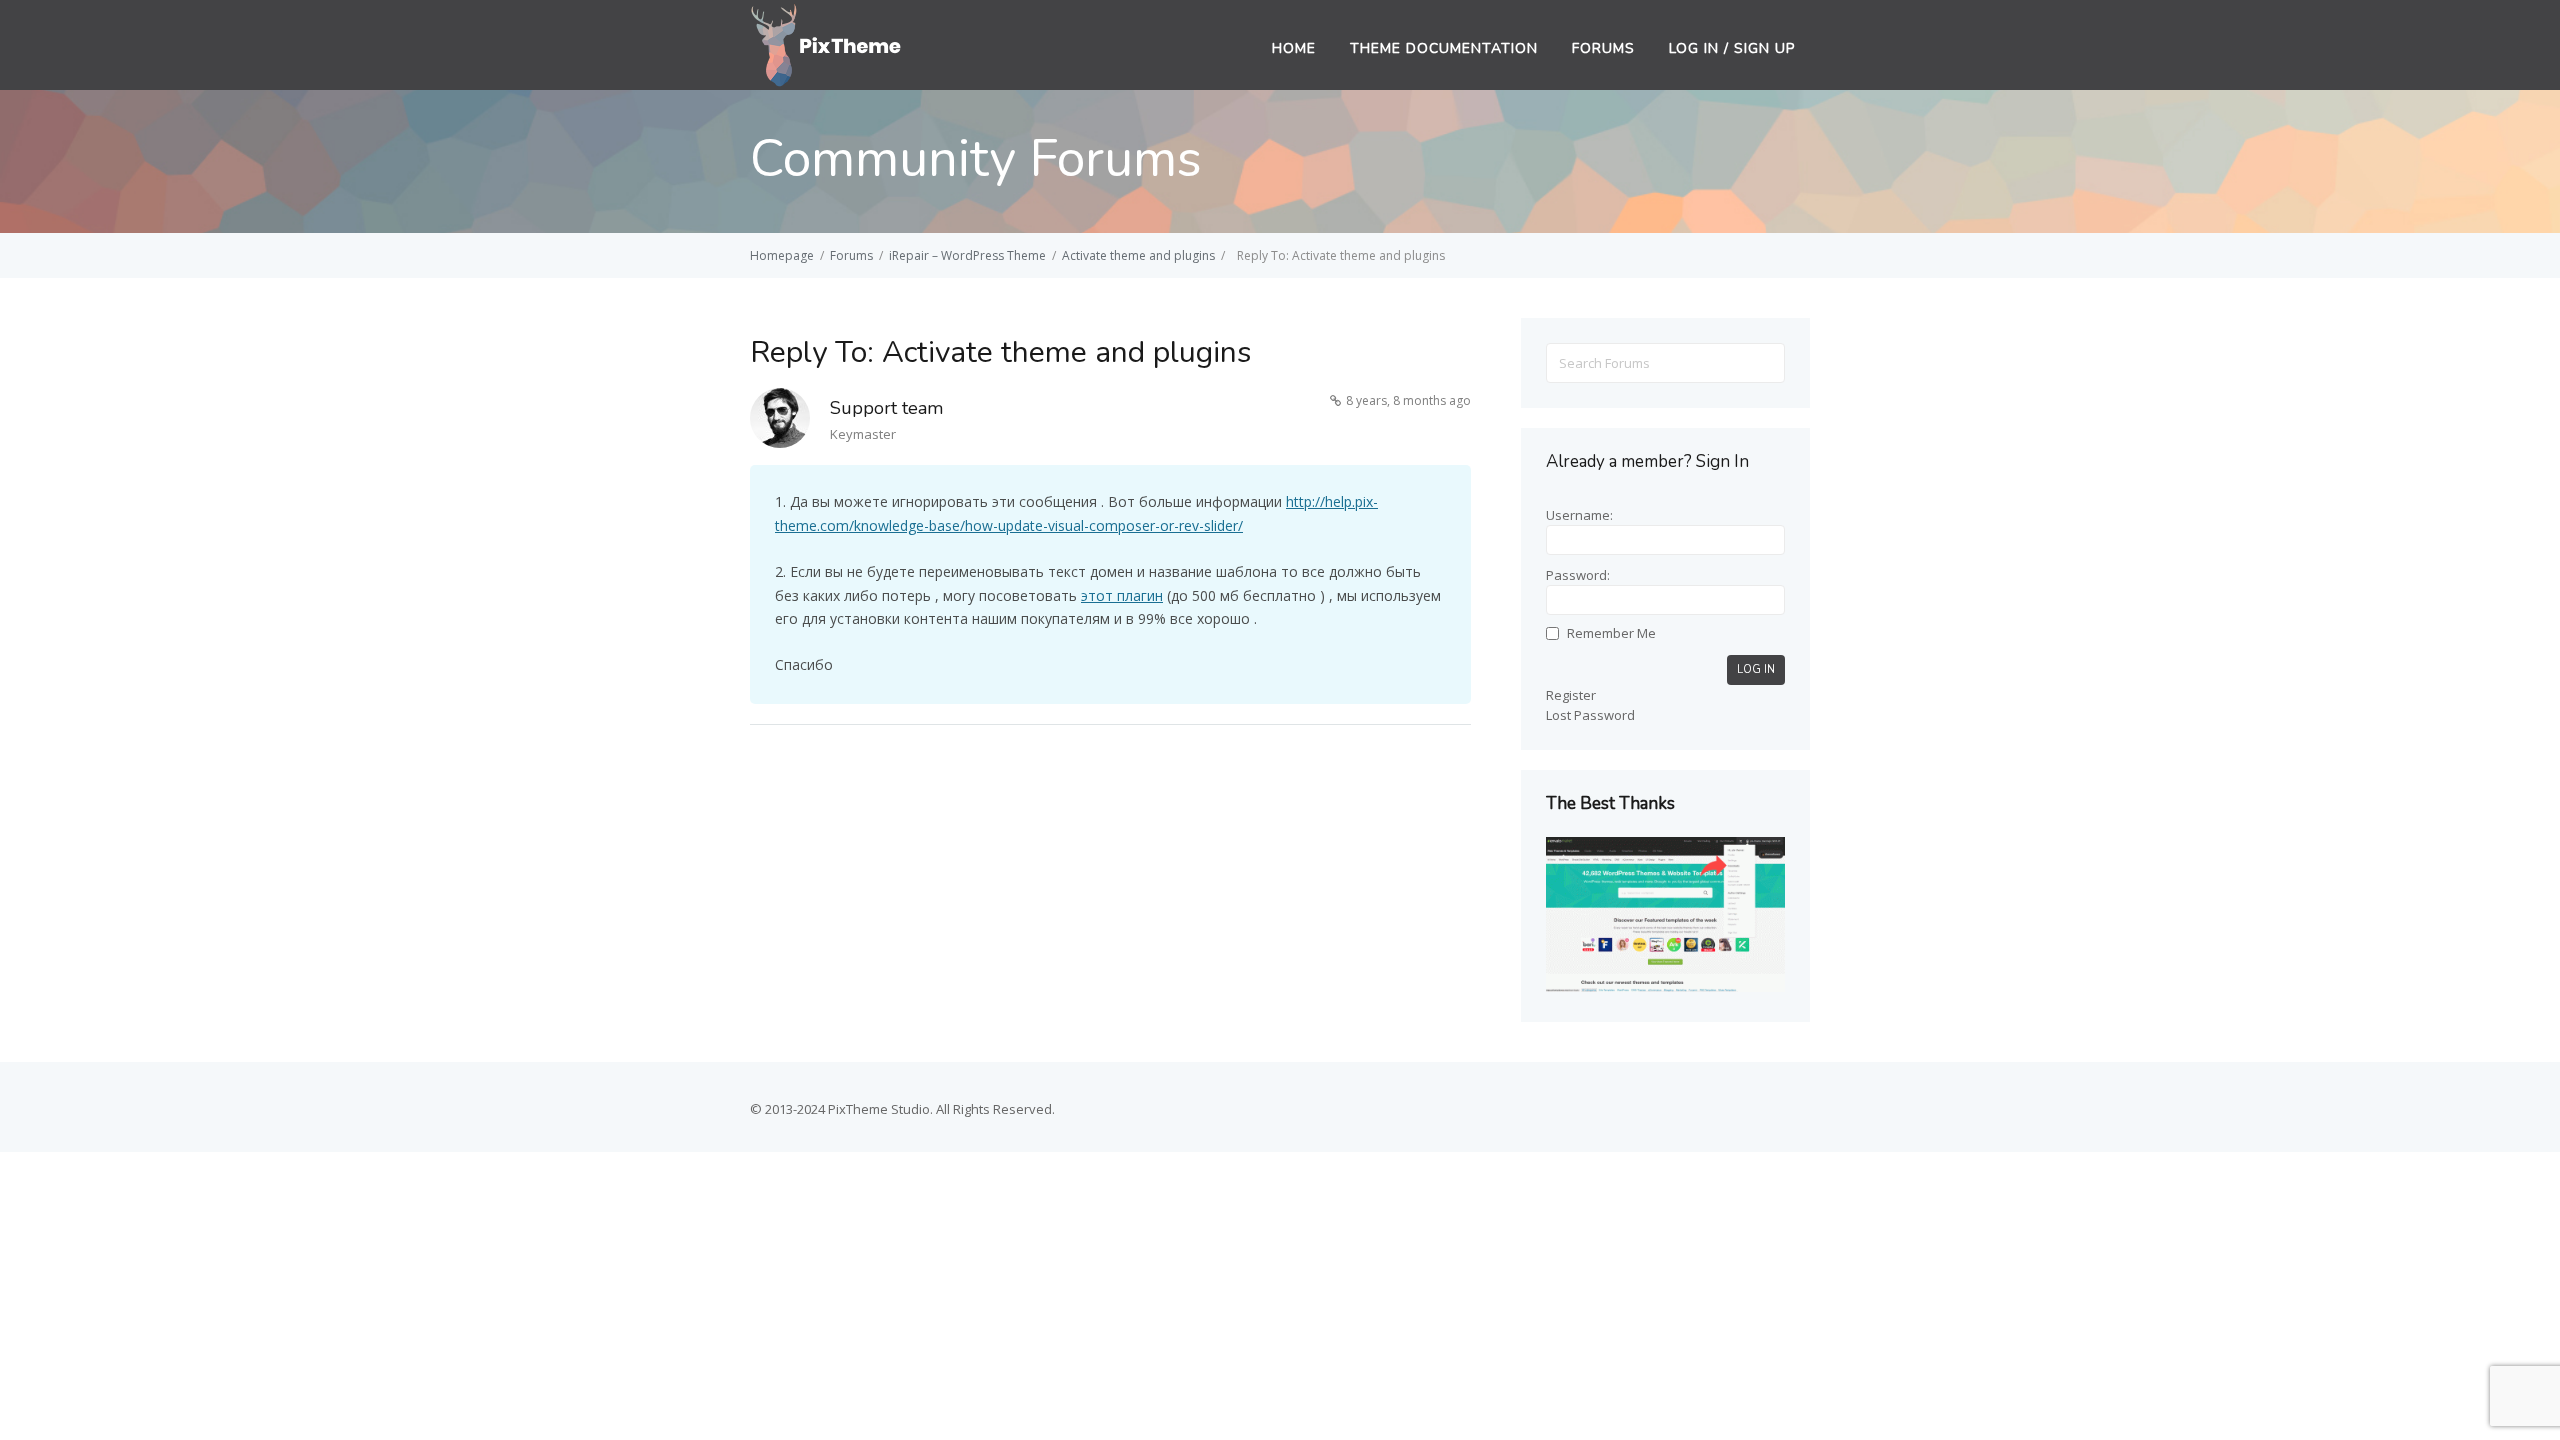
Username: (1579, 515)
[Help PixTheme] (826, 43)
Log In (1756, 669)
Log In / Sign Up (1732, 48)
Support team (886, 408)
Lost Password (1590, 715)
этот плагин (1122, 595)
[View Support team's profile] (780, 421)
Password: (1578, 575)
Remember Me (1611, 633)
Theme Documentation (1444, 48)
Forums (1603, 48)
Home (1294, 48)
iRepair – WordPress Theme (967, 255)
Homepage (782, 255)
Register (1571, 695)
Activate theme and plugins (1138, 255)
